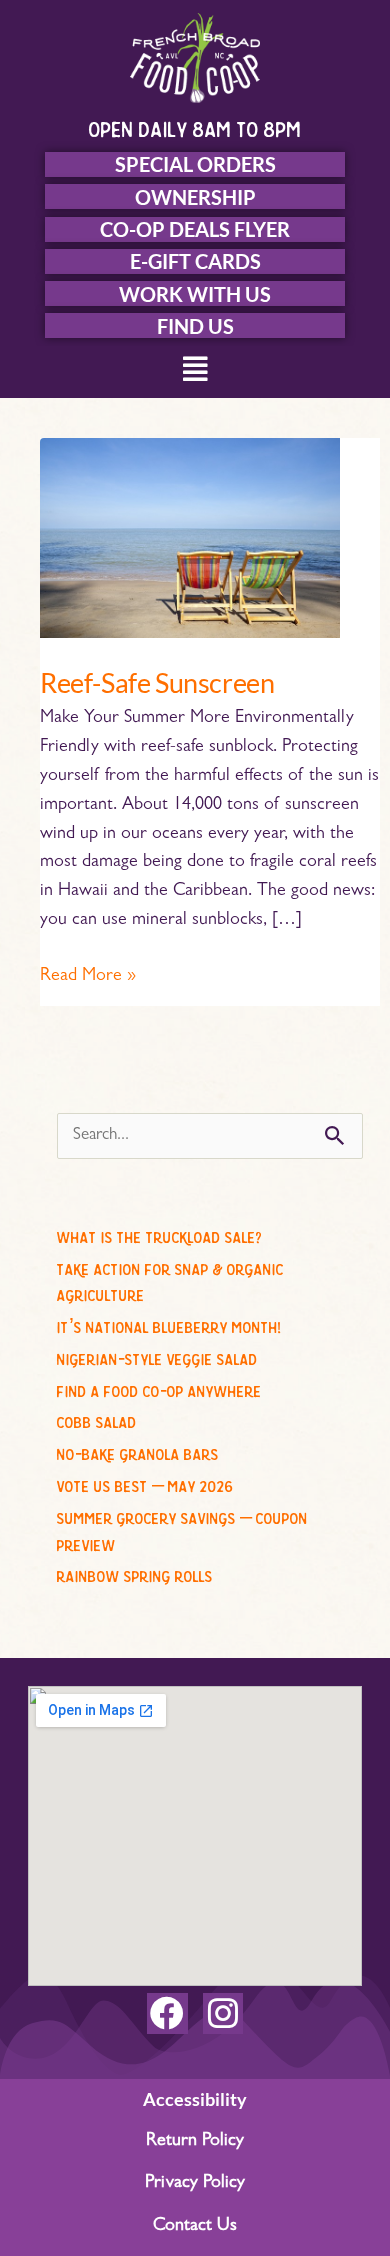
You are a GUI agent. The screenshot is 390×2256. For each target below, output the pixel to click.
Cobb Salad (97, 1419)
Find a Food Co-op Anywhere (159, 1388)
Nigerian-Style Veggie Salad (157, 1356)
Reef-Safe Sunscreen (157, 682)
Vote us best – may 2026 (145, 1483)
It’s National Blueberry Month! (169, 1324)
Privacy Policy (195, 2184)
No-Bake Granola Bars (138, 1451)
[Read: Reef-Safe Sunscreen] (190, 539)
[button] (195, 372)
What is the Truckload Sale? (159, 1234)
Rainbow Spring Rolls (135, 1573)
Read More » (88, 974)
